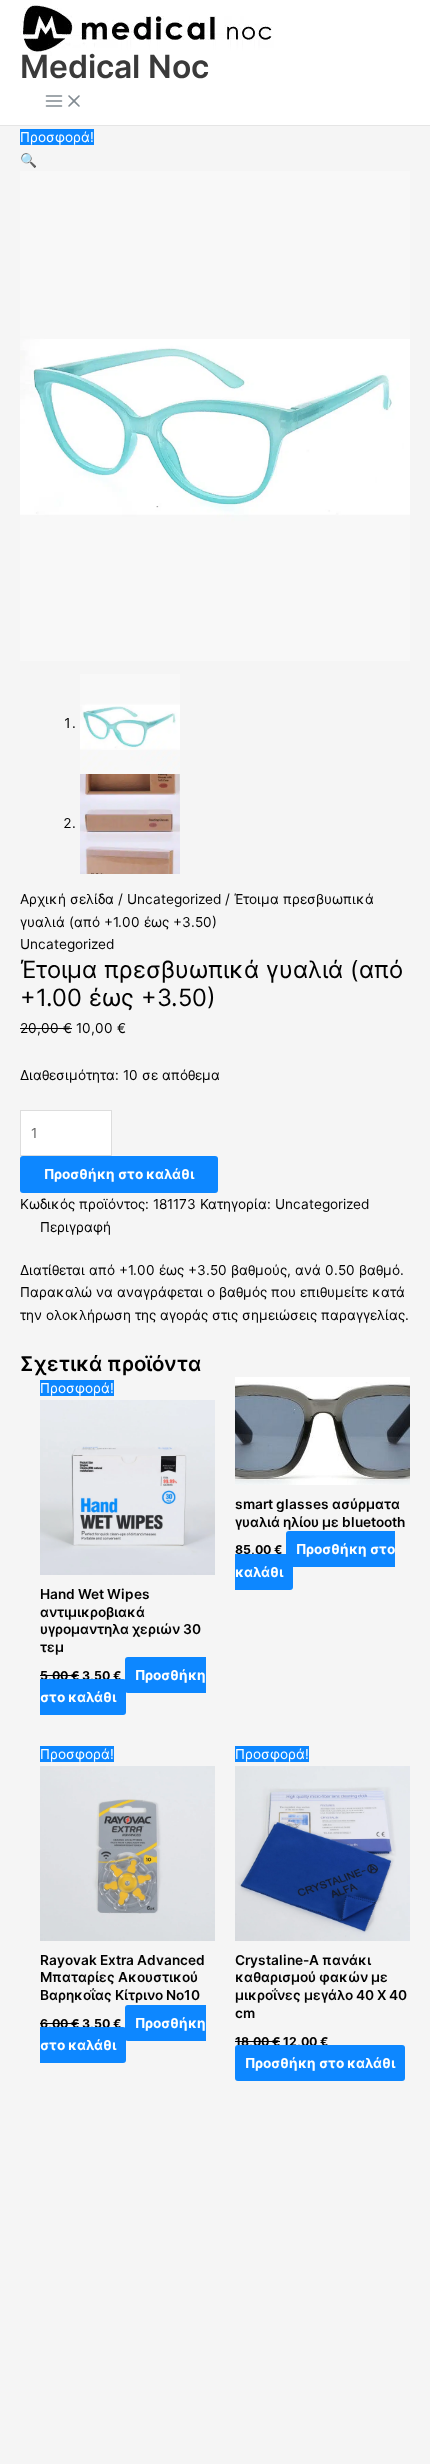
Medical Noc (114, 66)
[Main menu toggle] (64, 102)
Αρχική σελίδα (67, 899)
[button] (28, 160)
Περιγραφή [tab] (75, 1227)
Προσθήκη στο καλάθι (119, 1174)
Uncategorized (174, 899)
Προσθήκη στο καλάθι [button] (123, 1686)
